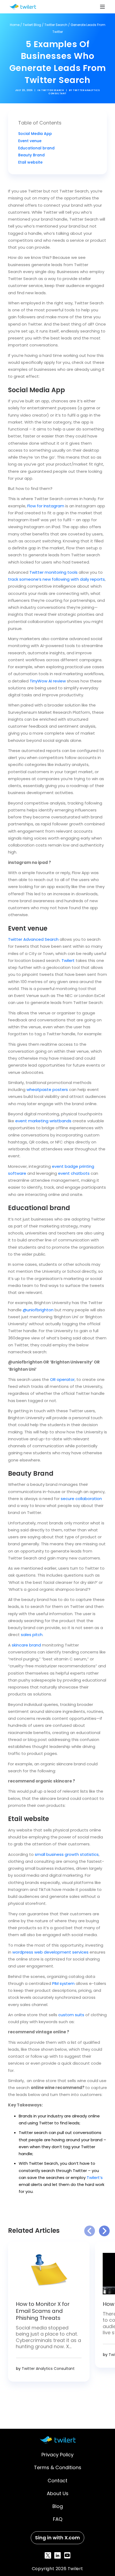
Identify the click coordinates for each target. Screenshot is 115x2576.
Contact (57, 2480)
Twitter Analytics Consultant (48, 2369)
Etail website (30, 162)
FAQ (58, 2519)
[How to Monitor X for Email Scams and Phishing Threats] (49, 2273)
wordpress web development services (50, 1952)
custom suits (71, 2015)
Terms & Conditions (58, 2467)
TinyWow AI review (48, 681)
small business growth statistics (67, 1854)
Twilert (68, 960)
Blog (58, 2506)
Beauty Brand (31, 155)
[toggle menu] (102, 7)
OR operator (62, 1379)
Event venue (30, 141)
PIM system (63, 1983)
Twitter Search (56, 25)
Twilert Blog (32, 25)
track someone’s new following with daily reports (56, 579)
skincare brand (26, 1645)
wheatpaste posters (47, 1089)
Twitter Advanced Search (33, 939)
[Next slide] (104, 2231)
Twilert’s (95, 2177)
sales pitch (32, 1635)
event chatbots (74, 1173)
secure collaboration (81, 1499)
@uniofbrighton (38, 1310)
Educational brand (36, 148)
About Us (58, 2493)
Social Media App (35, 134)
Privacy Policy (57, 2455)
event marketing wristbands (43, 1121)
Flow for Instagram (46, 506)
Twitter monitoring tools (53, 572)
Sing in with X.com (57, 2537)
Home (15, 25)
